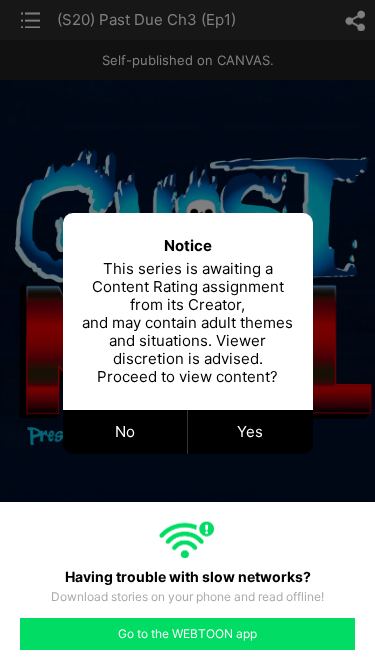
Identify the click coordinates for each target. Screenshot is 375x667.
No (125, 431)
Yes (250, 431)
